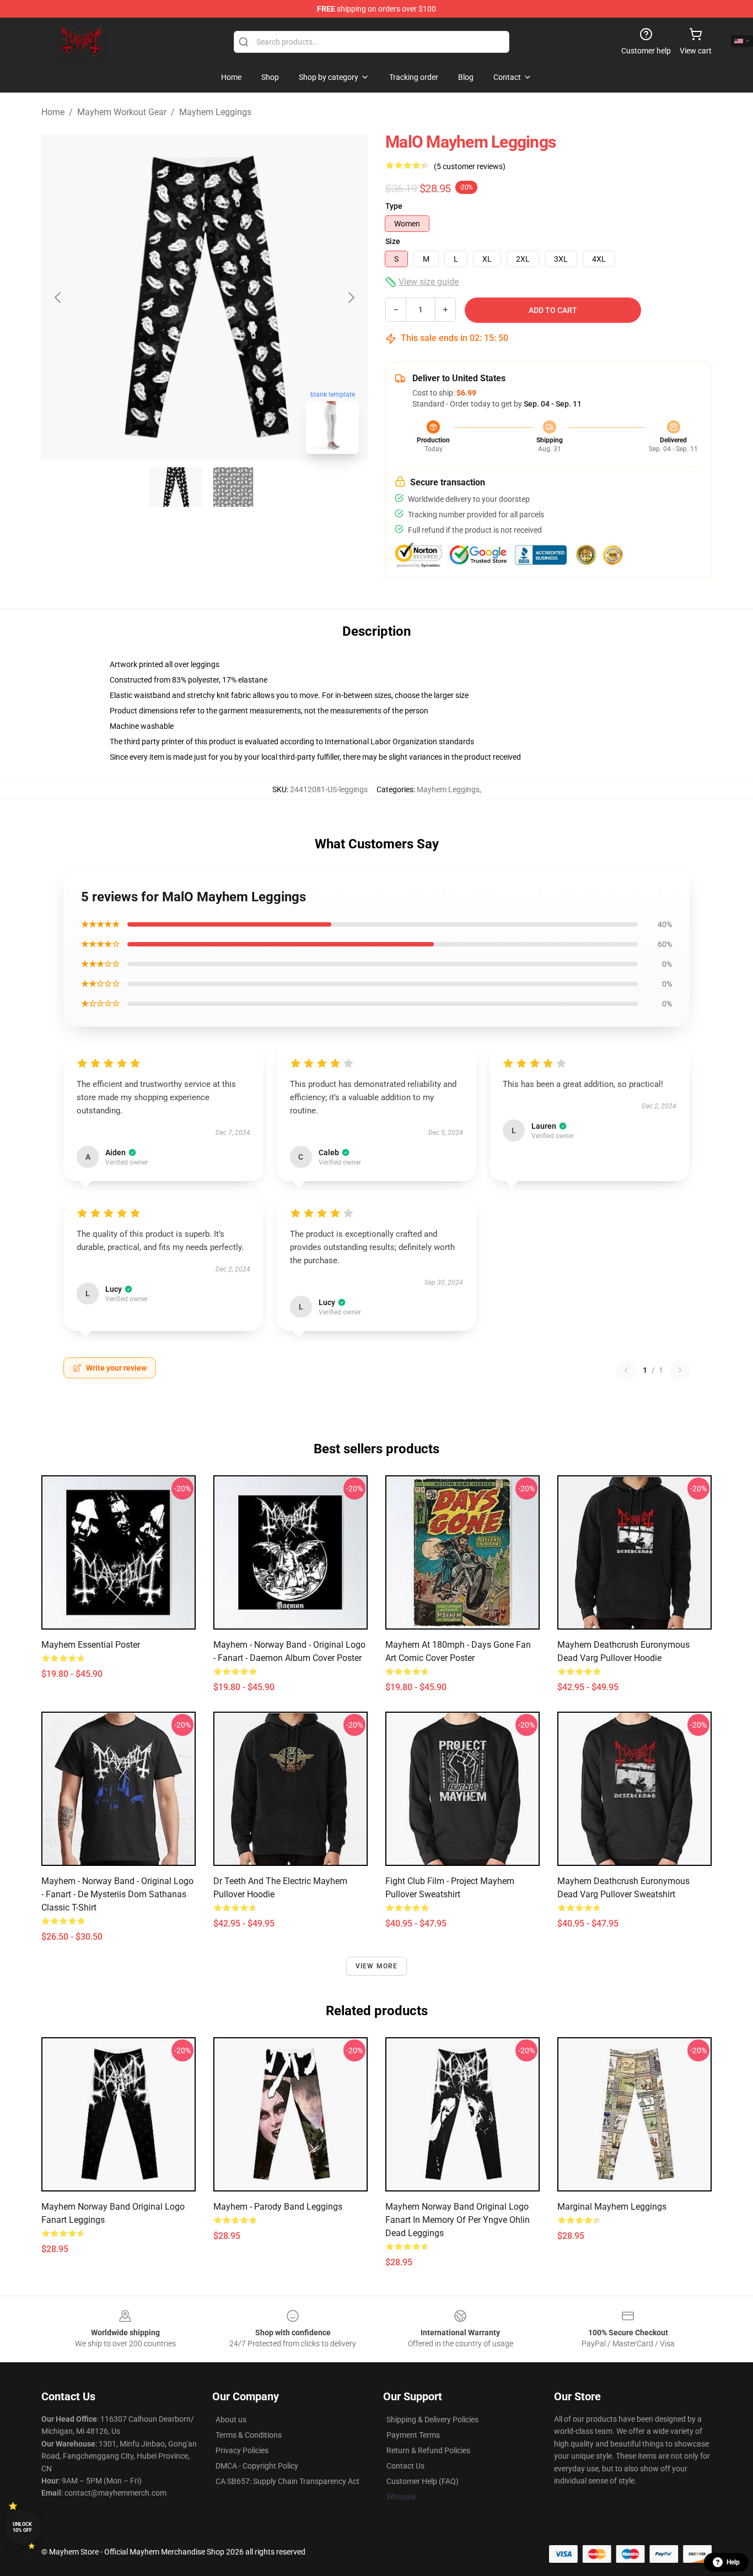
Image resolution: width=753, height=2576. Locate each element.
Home (53, 112)
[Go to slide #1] (176, 487)
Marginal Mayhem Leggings (612, 2207)
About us (231, 2420)
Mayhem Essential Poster (91, 1645)
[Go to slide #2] (233, 487)
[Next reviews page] (680, 1370)
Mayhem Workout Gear (122, 112)
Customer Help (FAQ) (423, 2481)
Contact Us (405, 2466)
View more (377, 1966)
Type (394, 206)
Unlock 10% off (22, 2527)
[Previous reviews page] (626, 1370)
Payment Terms (413, 2435)
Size (393, 241)
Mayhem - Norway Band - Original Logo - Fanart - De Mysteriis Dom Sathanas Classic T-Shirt (117, 1894)
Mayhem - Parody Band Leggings (278, 2207)
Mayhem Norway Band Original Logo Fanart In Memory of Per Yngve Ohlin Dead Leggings (458, 2220)
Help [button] (733, 2562)
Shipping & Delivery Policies (432, 2420)
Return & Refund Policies (428, 2450)
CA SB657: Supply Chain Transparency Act (287, 2481)
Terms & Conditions (249, 2435)
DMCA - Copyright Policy (257, 2466)
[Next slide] (351, 297)
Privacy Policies (242, 2450)
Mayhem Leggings (215, 112)
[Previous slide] (58, 297)
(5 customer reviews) (470, 166)
